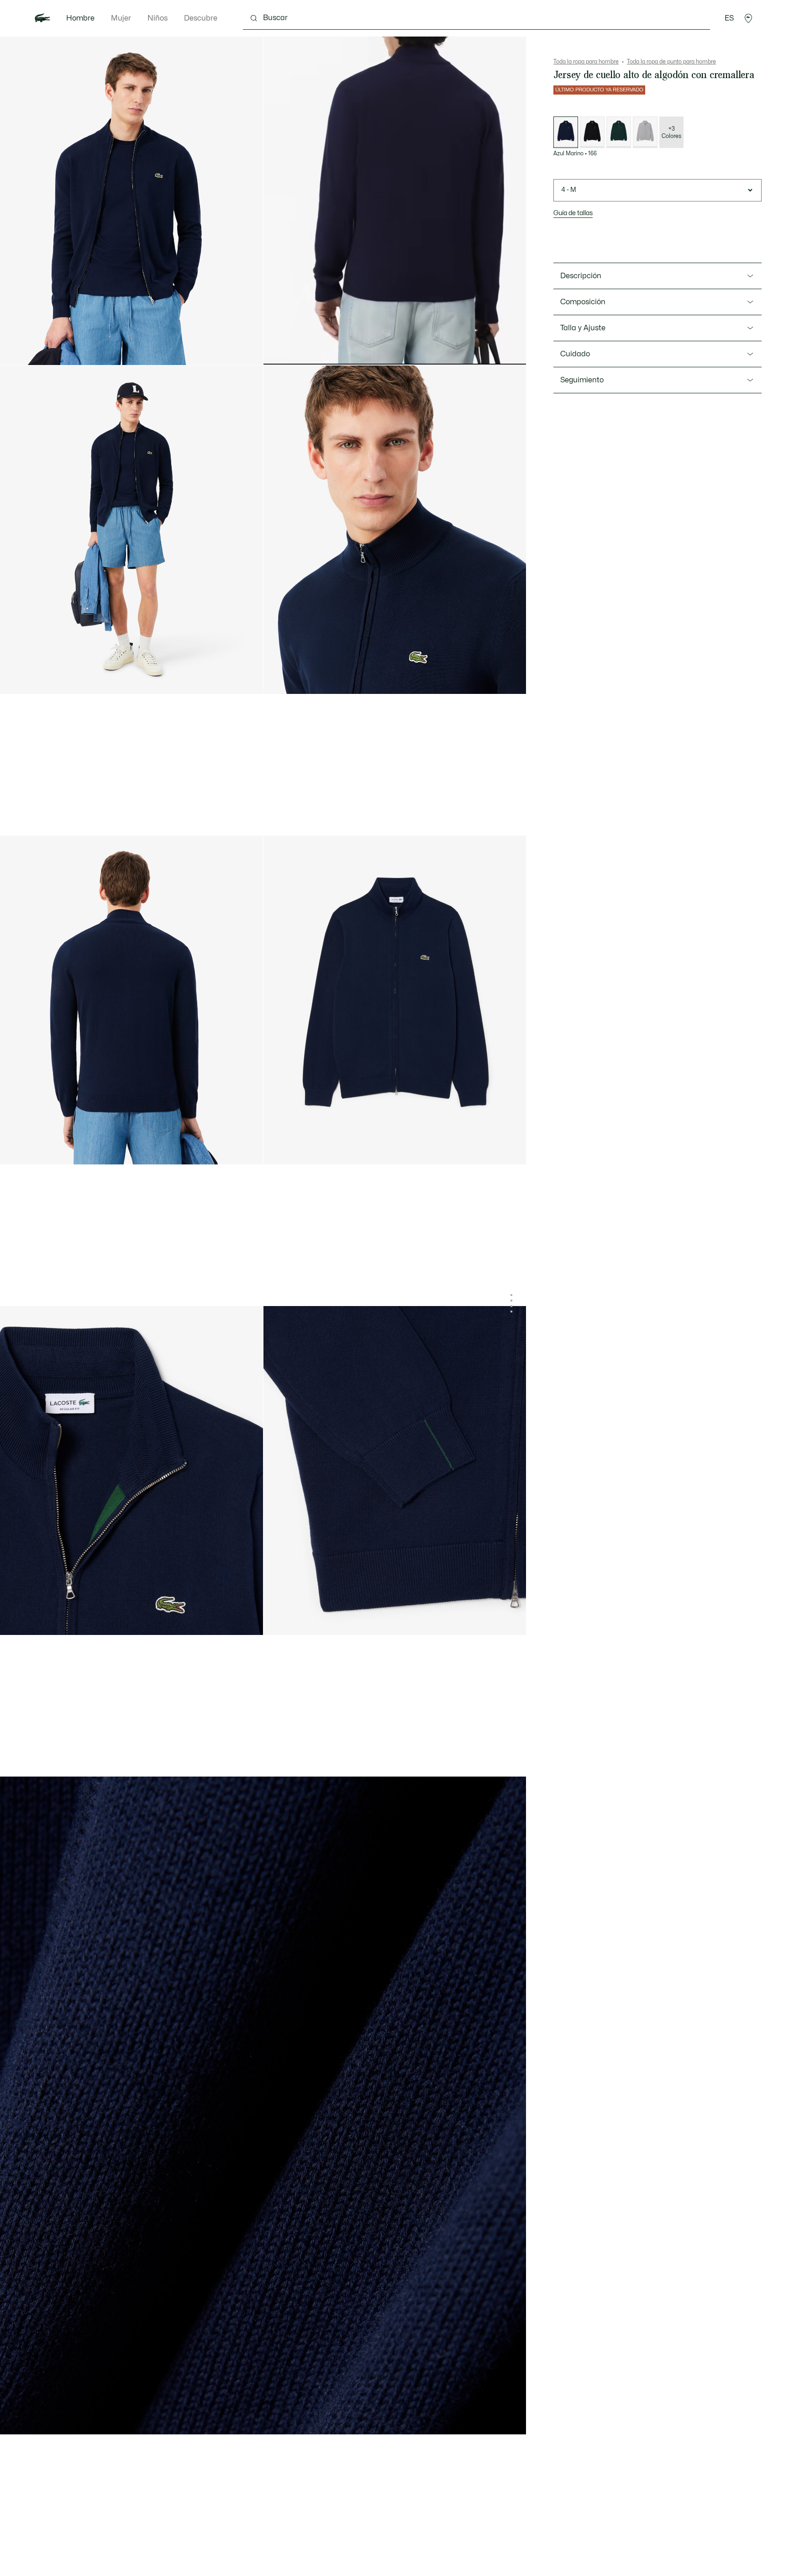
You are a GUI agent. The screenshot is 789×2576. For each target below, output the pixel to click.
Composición (583, 302)
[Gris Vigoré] (645, 132)
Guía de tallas (573, 213)
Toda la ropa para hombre (586, 62)
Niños (158, 18)
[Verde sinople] (619, 132)
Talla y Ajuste (583, 328)
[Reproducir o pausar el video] (279, 350)
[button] (748, 18)
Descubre (201, 18)
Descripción (581, 276)
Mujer (121, 18)
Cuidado (575, 354)
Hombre (80, 18)
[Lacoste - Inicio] (42, 18)
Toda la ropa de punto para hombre (671, 62)
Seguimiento (582, 380)
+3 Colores (671, 132)
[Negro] (592, 132)
